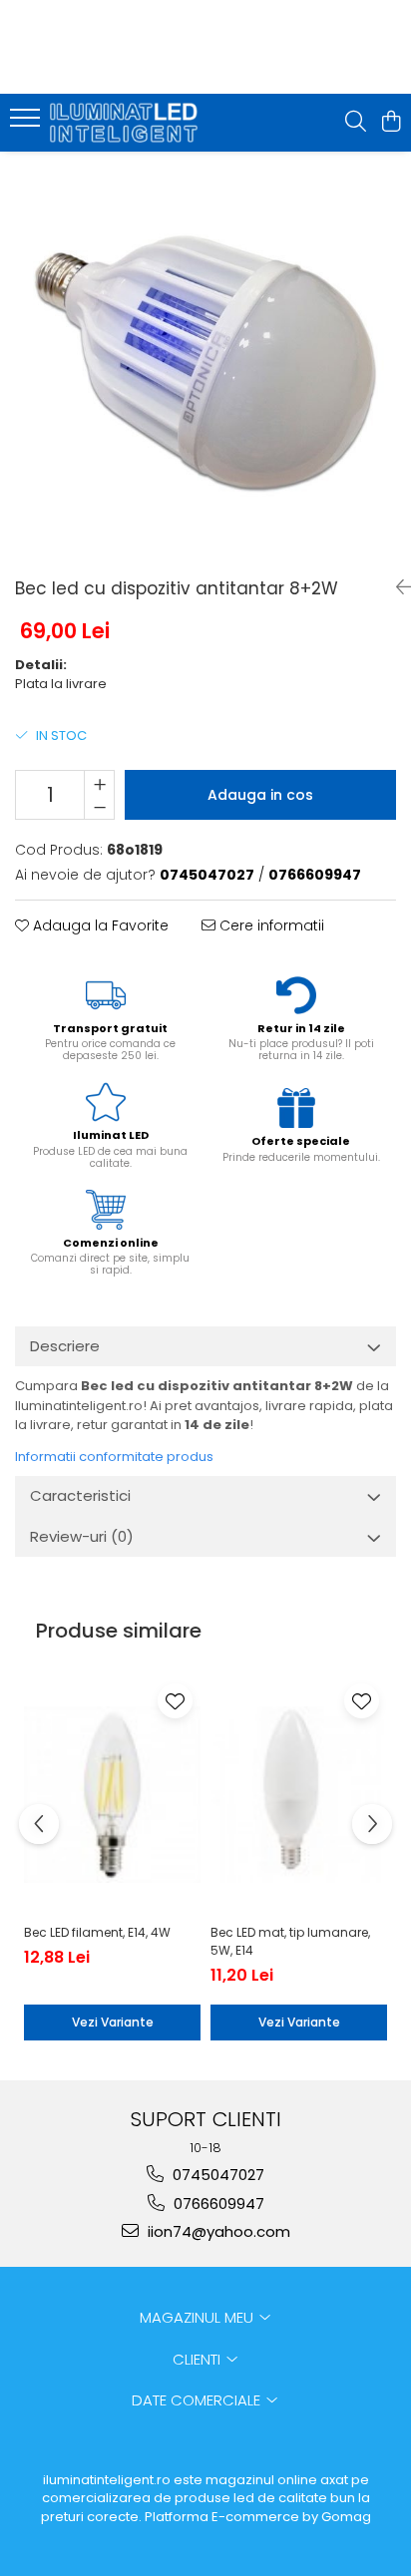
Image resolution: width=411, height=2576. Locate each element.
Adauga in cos (260, 795)
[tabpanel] (205, 357)
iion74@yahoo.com (217, 2231)
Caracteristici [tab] (80, 1495)
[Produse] (27, 124)
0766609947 (217, 2204)
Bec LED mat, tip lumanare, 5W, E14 (290, 1941)
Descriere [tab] (65, 1346)
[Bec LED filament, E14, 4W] (112, 1795)
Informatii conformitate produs (114, 1457)
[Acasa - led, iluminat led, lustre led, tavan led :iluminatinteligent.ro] (130, 123)
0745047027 (216, 2175)
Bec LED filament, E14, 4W (97, 1932)
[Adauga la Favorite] (175, 1701)
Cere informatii (270, 925)
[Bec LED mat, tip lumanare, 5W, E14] (299, 1795)
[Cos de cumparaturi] (391, 123)
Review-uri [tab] (82, 1536)
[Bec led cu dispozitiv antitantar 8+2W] (205, 357)
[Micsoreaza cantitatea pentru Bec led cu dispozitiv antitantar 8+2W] (99, 807)
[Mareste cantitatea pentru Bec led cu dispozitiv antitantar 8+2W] (99, 783)
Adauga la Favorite (99, 925)
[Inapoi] (396, 587)
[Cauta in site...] (356, 123)
